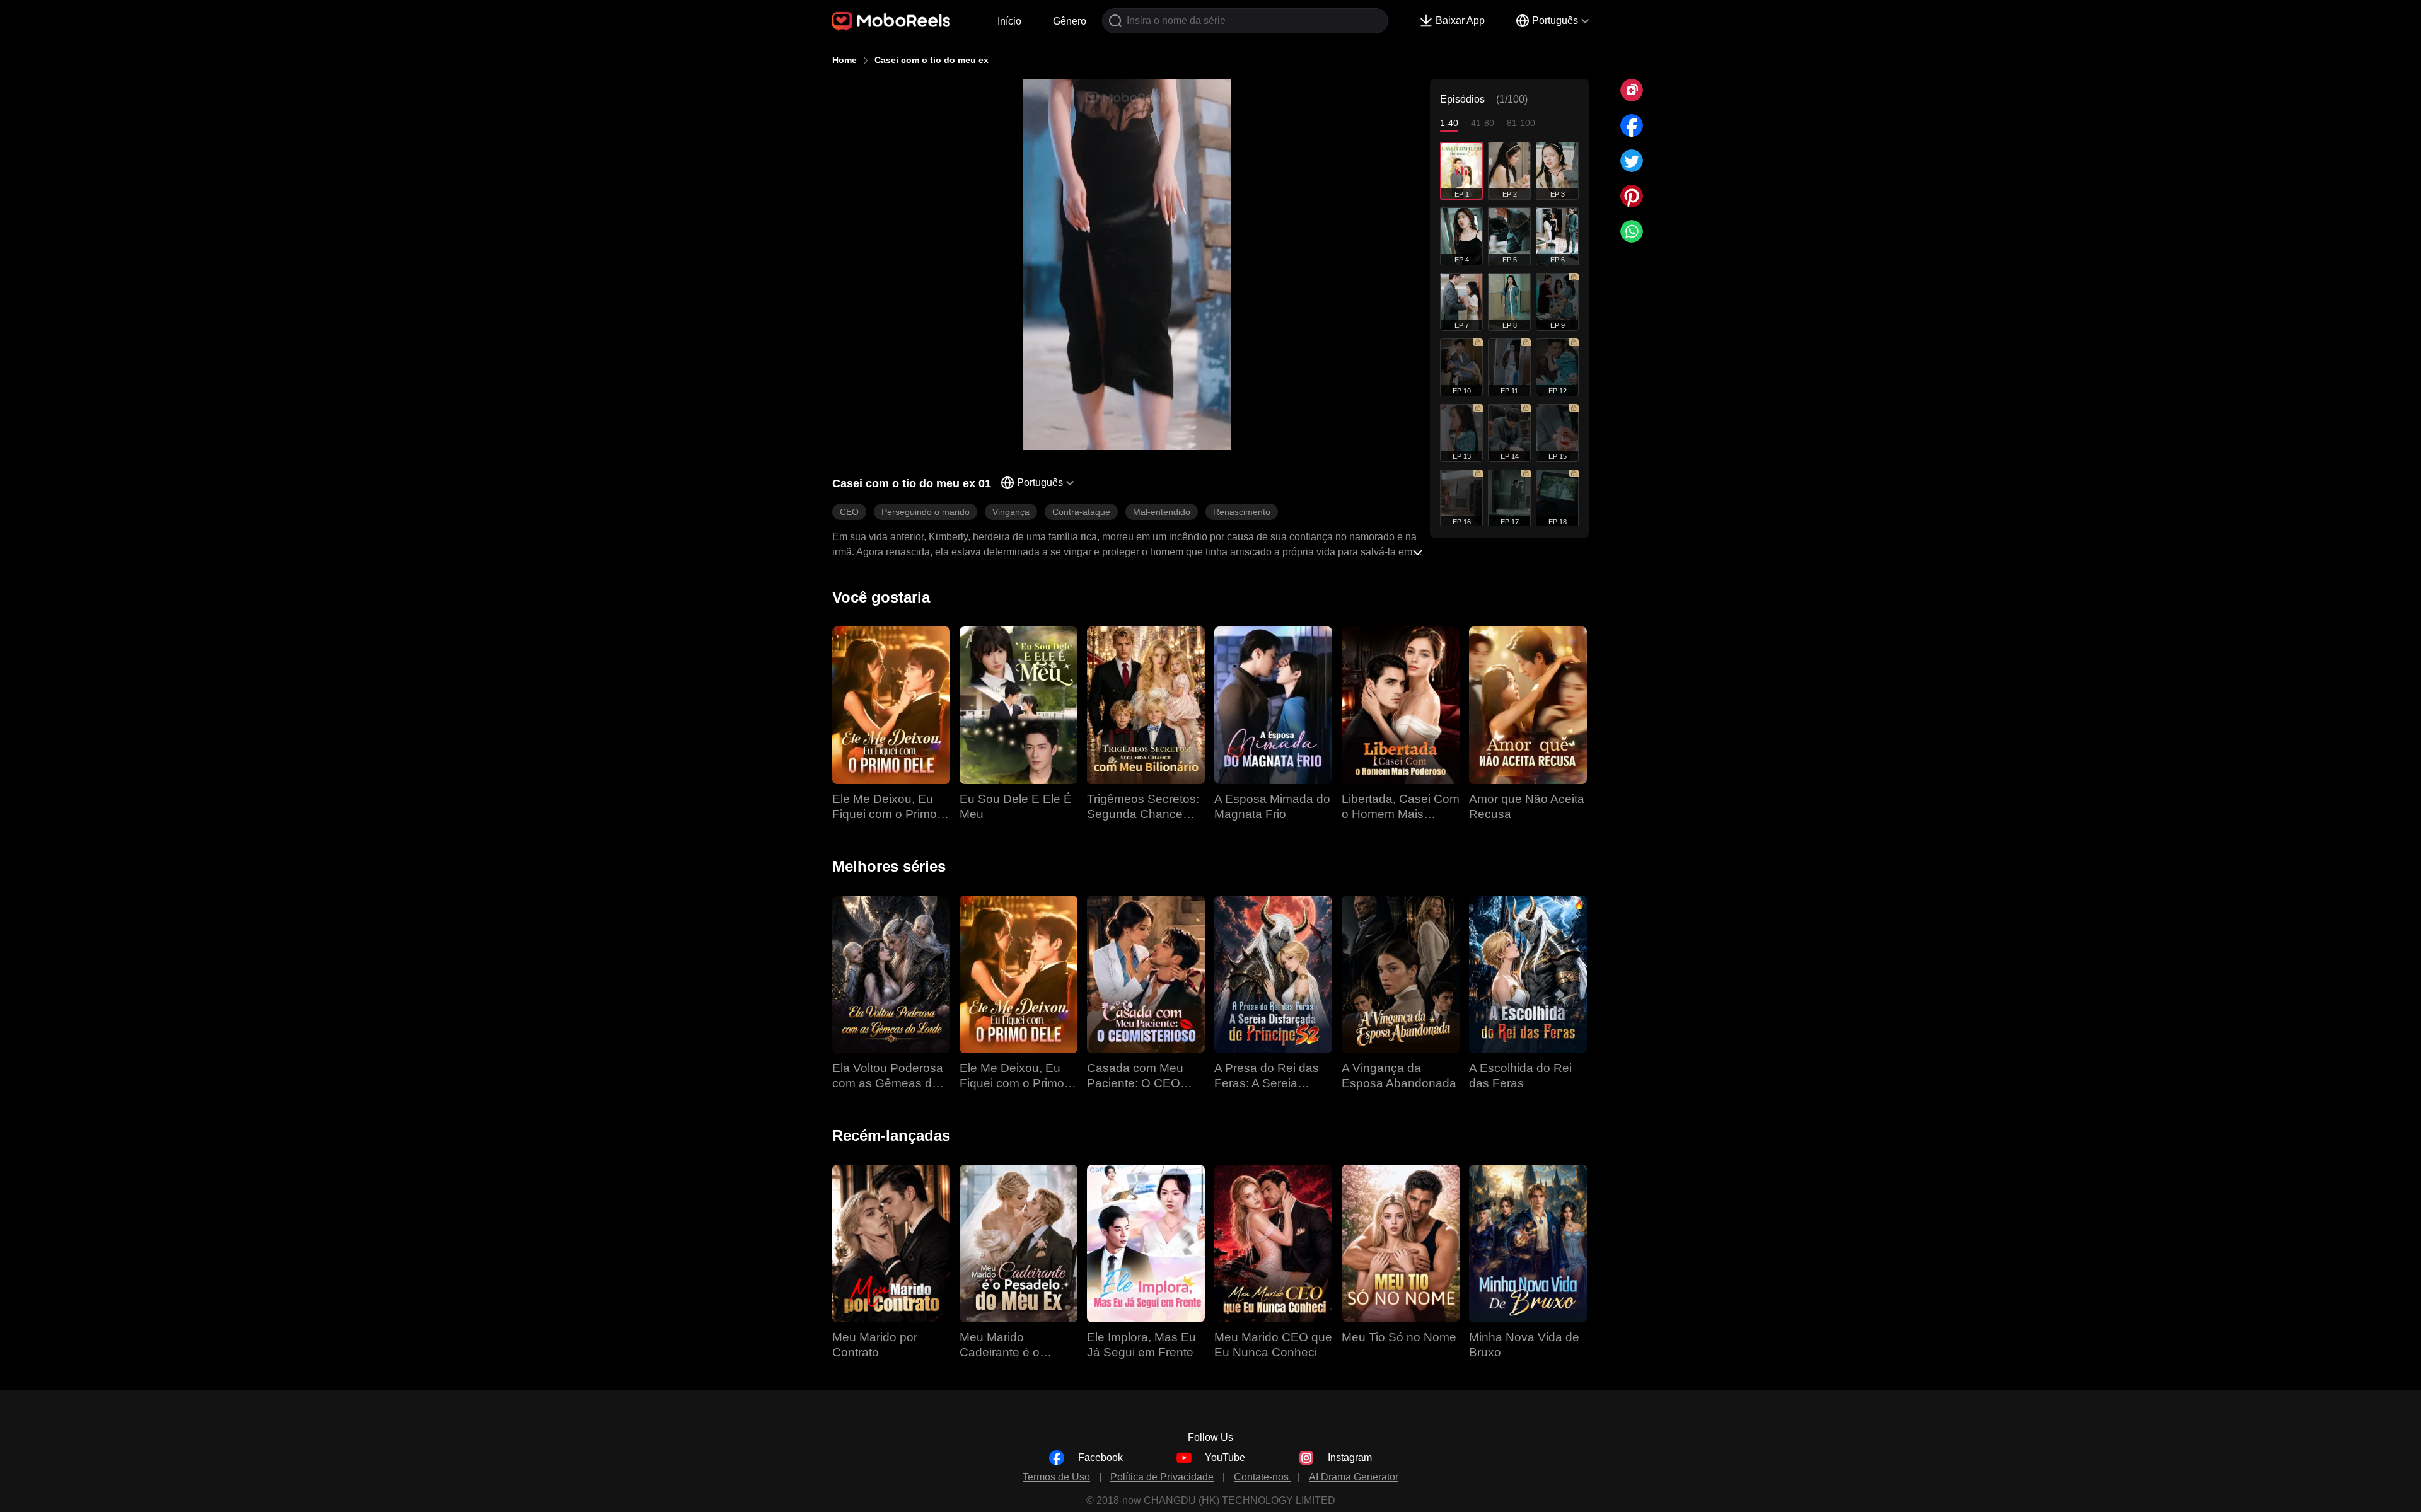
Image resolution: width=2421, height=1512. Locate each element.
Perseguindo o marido (926, 512)
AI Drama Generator (1354, 1477)
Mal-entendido (1162, 512)
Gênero (1070, 21)
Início (1009, 21)
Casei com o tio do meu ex (932, 60)
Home (845, 60)
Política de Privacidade (1162, 1477)
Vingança (1011, 512)
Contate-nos (1263, 1477)
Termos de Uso (1056, 1477)
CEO (849, 512)
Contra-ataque (1081, 512)
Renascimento (1242, 512)
